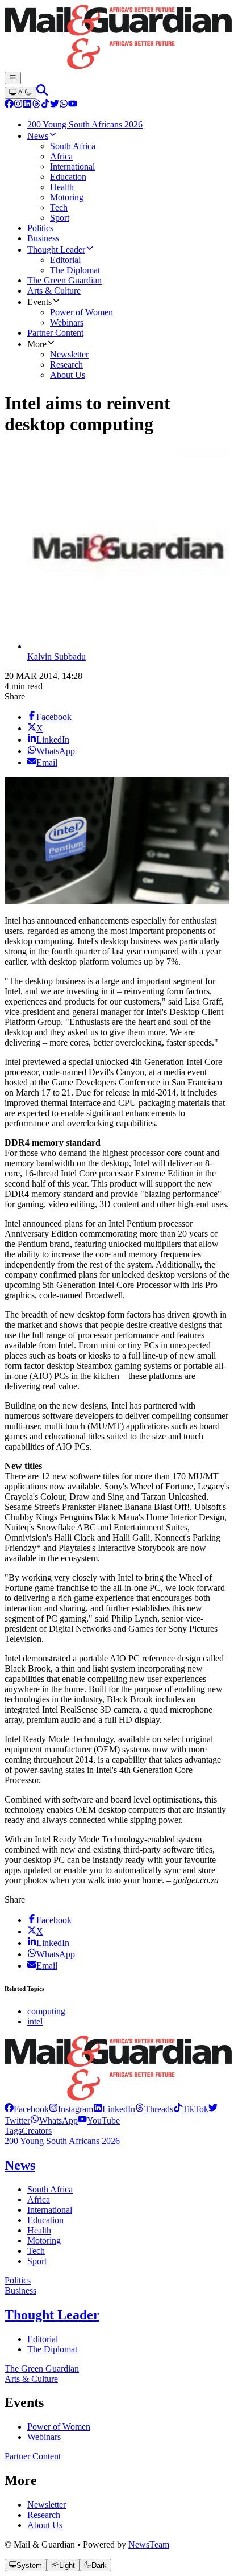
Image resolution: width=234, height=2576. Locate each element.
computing (46, 2011)
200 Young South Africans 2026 (62, 2141)
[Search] (42, 92)
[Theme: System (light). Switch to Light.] (20, 93)
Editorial (43, 2339)
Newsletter (47, 2505)
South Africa (50, 2189)
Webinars (44, 2437)
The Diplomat (52, 2349)
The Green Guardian (42, 2369)
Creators (37, 2131)
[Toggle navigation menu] (13, 78)
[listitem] (27, 2109)
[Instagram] (18, 105)
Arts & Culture (31, 2379)
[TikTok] (45, 105)
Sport (37, 2261)
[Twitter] (55, 105)
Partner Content (33, 2456)
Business (20, 2291)
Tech (36, 2251)
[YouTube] (73, 105)
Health (39, 2230)
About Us (45, 2525)
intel (35, 2021)
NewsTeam (149, 2544)
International (50, 2210)
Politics (18, 2280)
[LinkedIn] (27, 105)
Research (44, 2515)
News (20, 2165)
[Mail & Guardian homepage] (117, 38)
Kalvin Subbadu (57, 657)
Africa (39, 2200)
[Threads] (36, 105)
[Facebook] (9, 105)
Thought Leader (52, 2315)
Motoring (44, 2240)
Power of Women (59, 2427)
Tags (13, 2131)
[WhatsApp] (64, 105)
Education (45, 2220)
